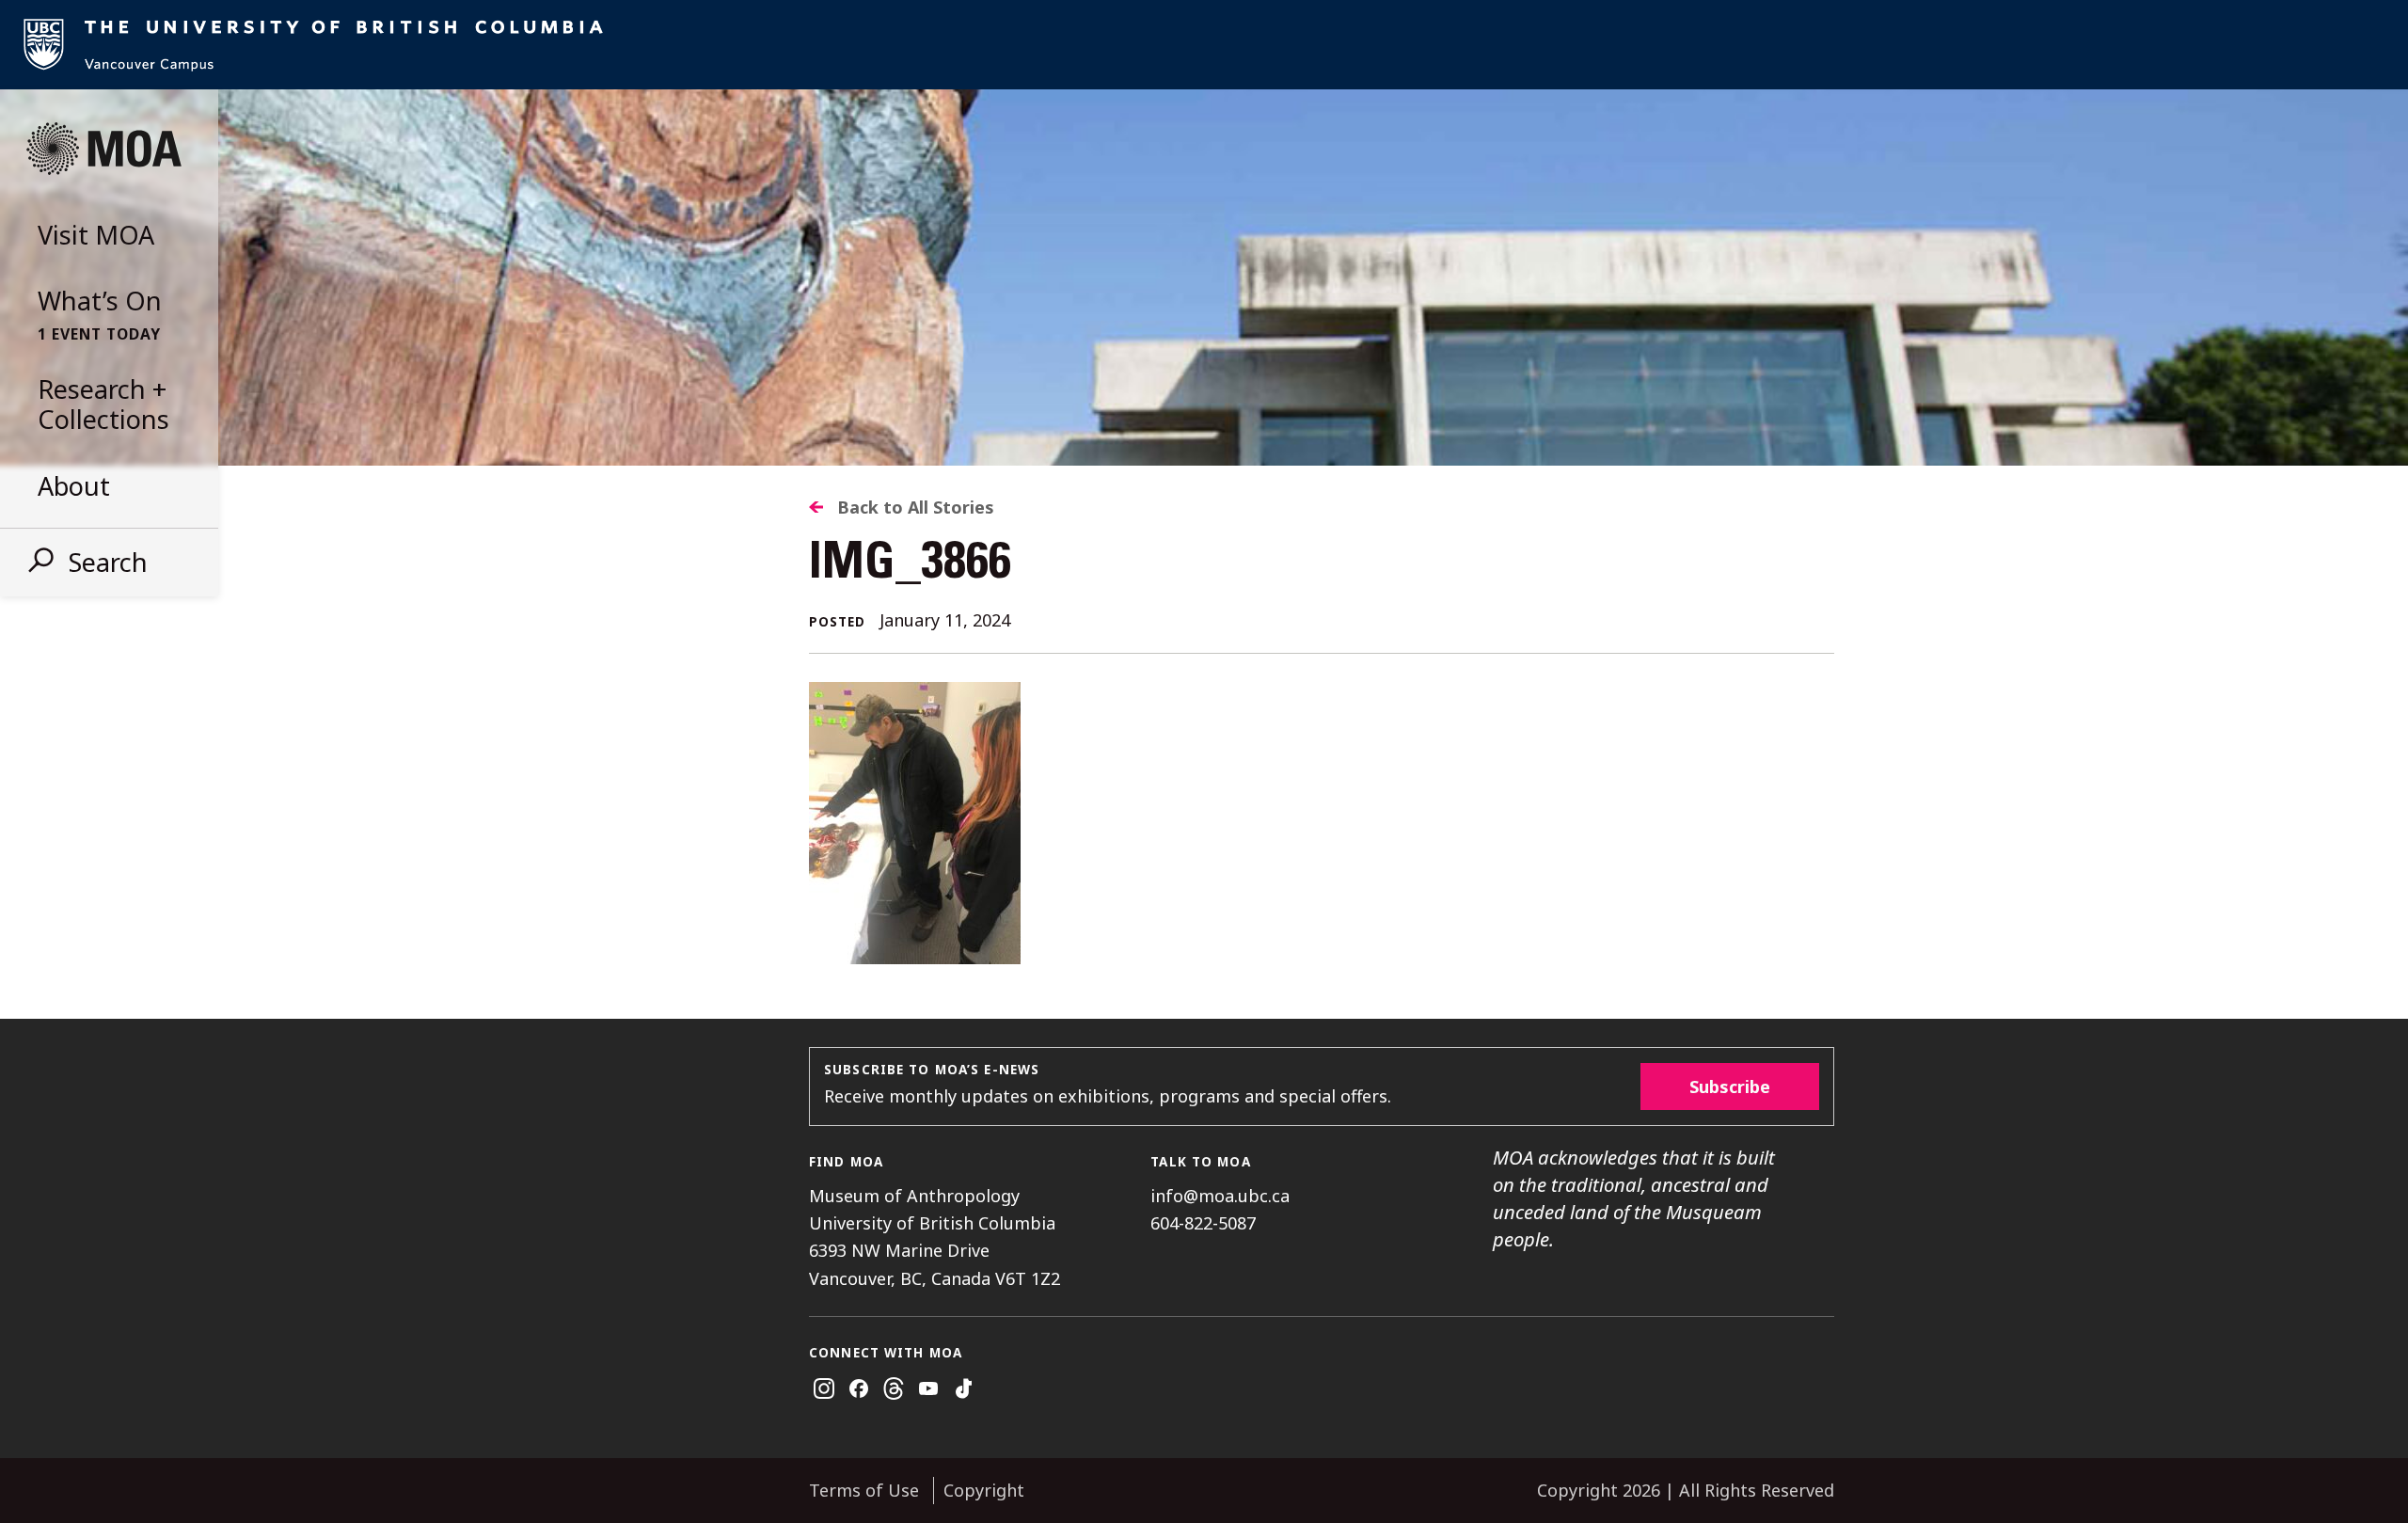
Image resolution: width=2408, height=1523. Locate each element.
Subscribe (1730, 1087)
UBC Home (1204, 45)
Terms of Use (864, 1490)
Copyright (984, 1490)
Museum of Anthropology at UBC (103, 149)
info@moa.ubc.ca (1220, 1196)
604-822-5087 (1203, 1223)
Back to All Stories (916, 507)
